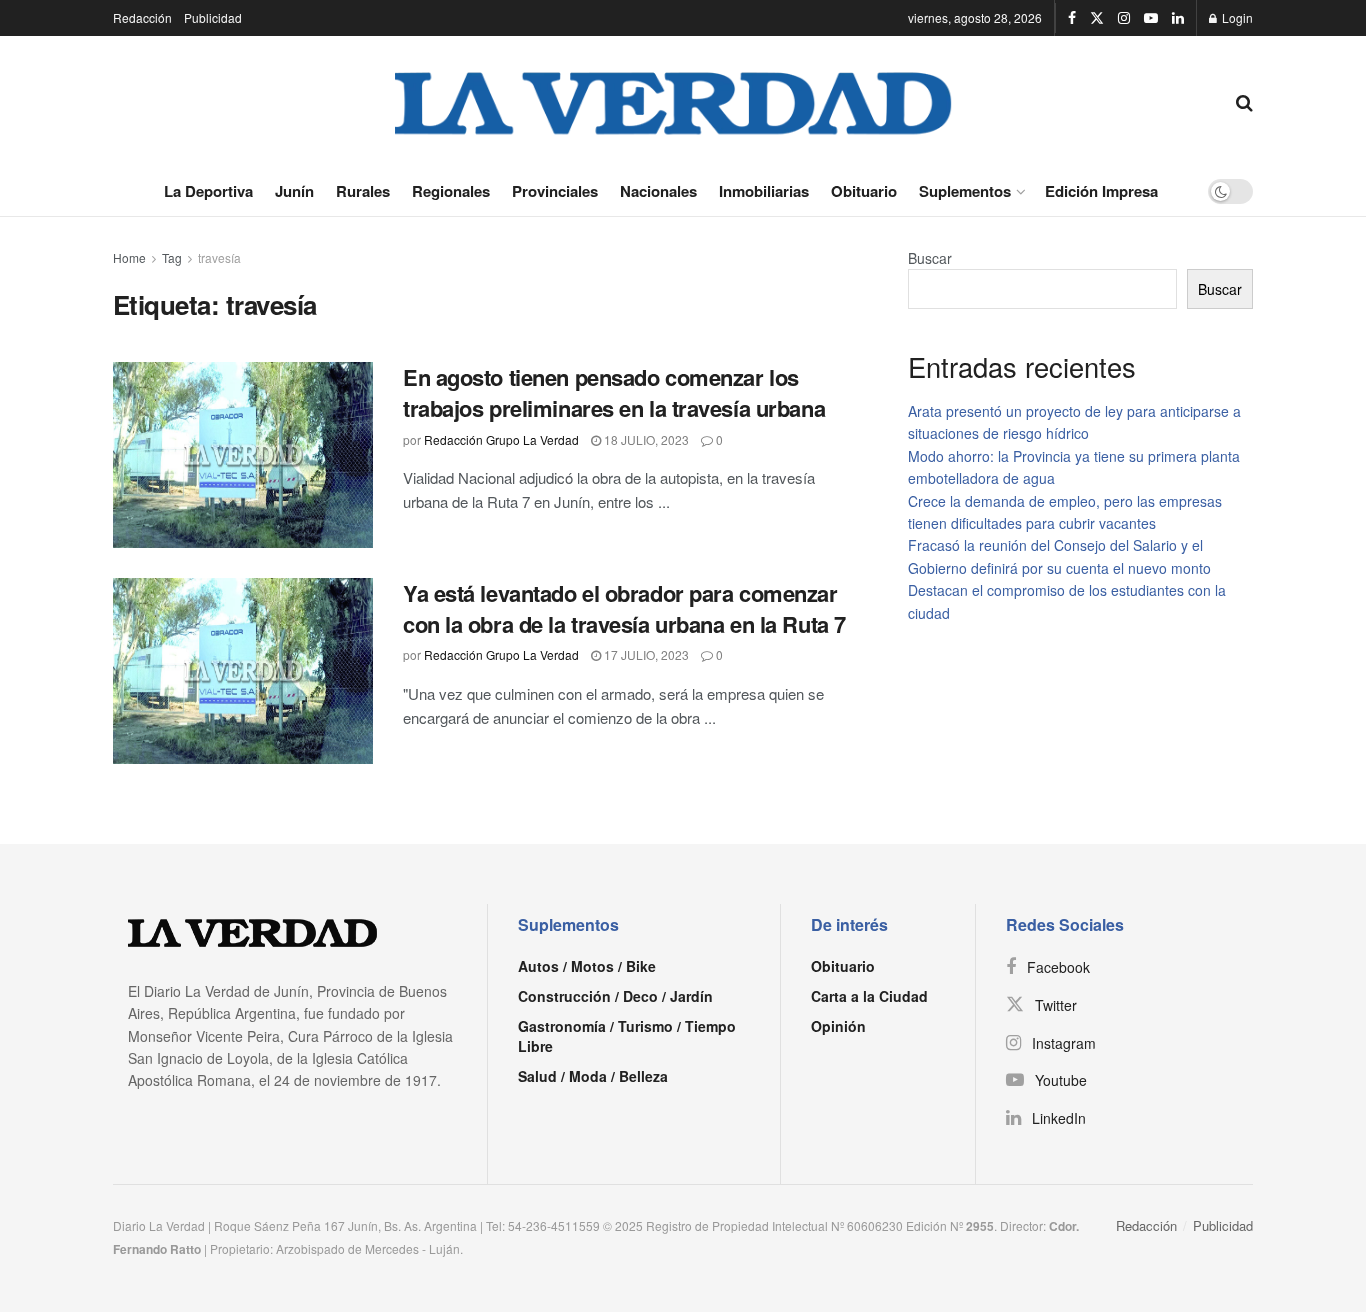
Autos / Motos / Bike (587, 966)
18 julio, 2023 (645, 439)
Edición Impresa (1101, 191)
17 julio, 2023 (645, 654)
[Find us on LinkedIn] (1178, 18)
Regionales (451, 191)
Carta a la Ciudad (869, 996)
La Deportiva (208, 191)
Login (1236, 17)
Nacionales (658, 191)
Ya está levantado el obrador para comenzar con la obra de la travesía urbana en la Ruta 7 (624, 608)
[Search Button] (1244, 101)
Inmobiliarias (764, 191)
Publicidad (213, 17)
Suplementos (965, 191)
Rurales (363, 191)
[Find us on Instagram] (1124, 18)
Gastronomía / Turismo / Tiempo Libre (627, 1036)
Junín (294, 191)
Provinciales (555, 191)
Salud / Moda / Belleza (593, 1076)
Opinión (838, 1026)
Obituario (864, 191)
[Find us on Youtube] (1151, 18)
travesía (219, 257)
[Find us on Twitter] (1097, 18)
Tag (172, 257)
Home (129, 257)
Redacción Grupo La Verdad (501, 439)
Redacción (142, 17)
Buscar (930, 258)
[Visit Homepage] (674, 101)
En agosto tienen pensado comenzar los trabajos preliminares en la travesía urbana (614, 392)
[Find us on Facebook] (1072, 18)
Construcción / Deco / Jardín (615, 996)
